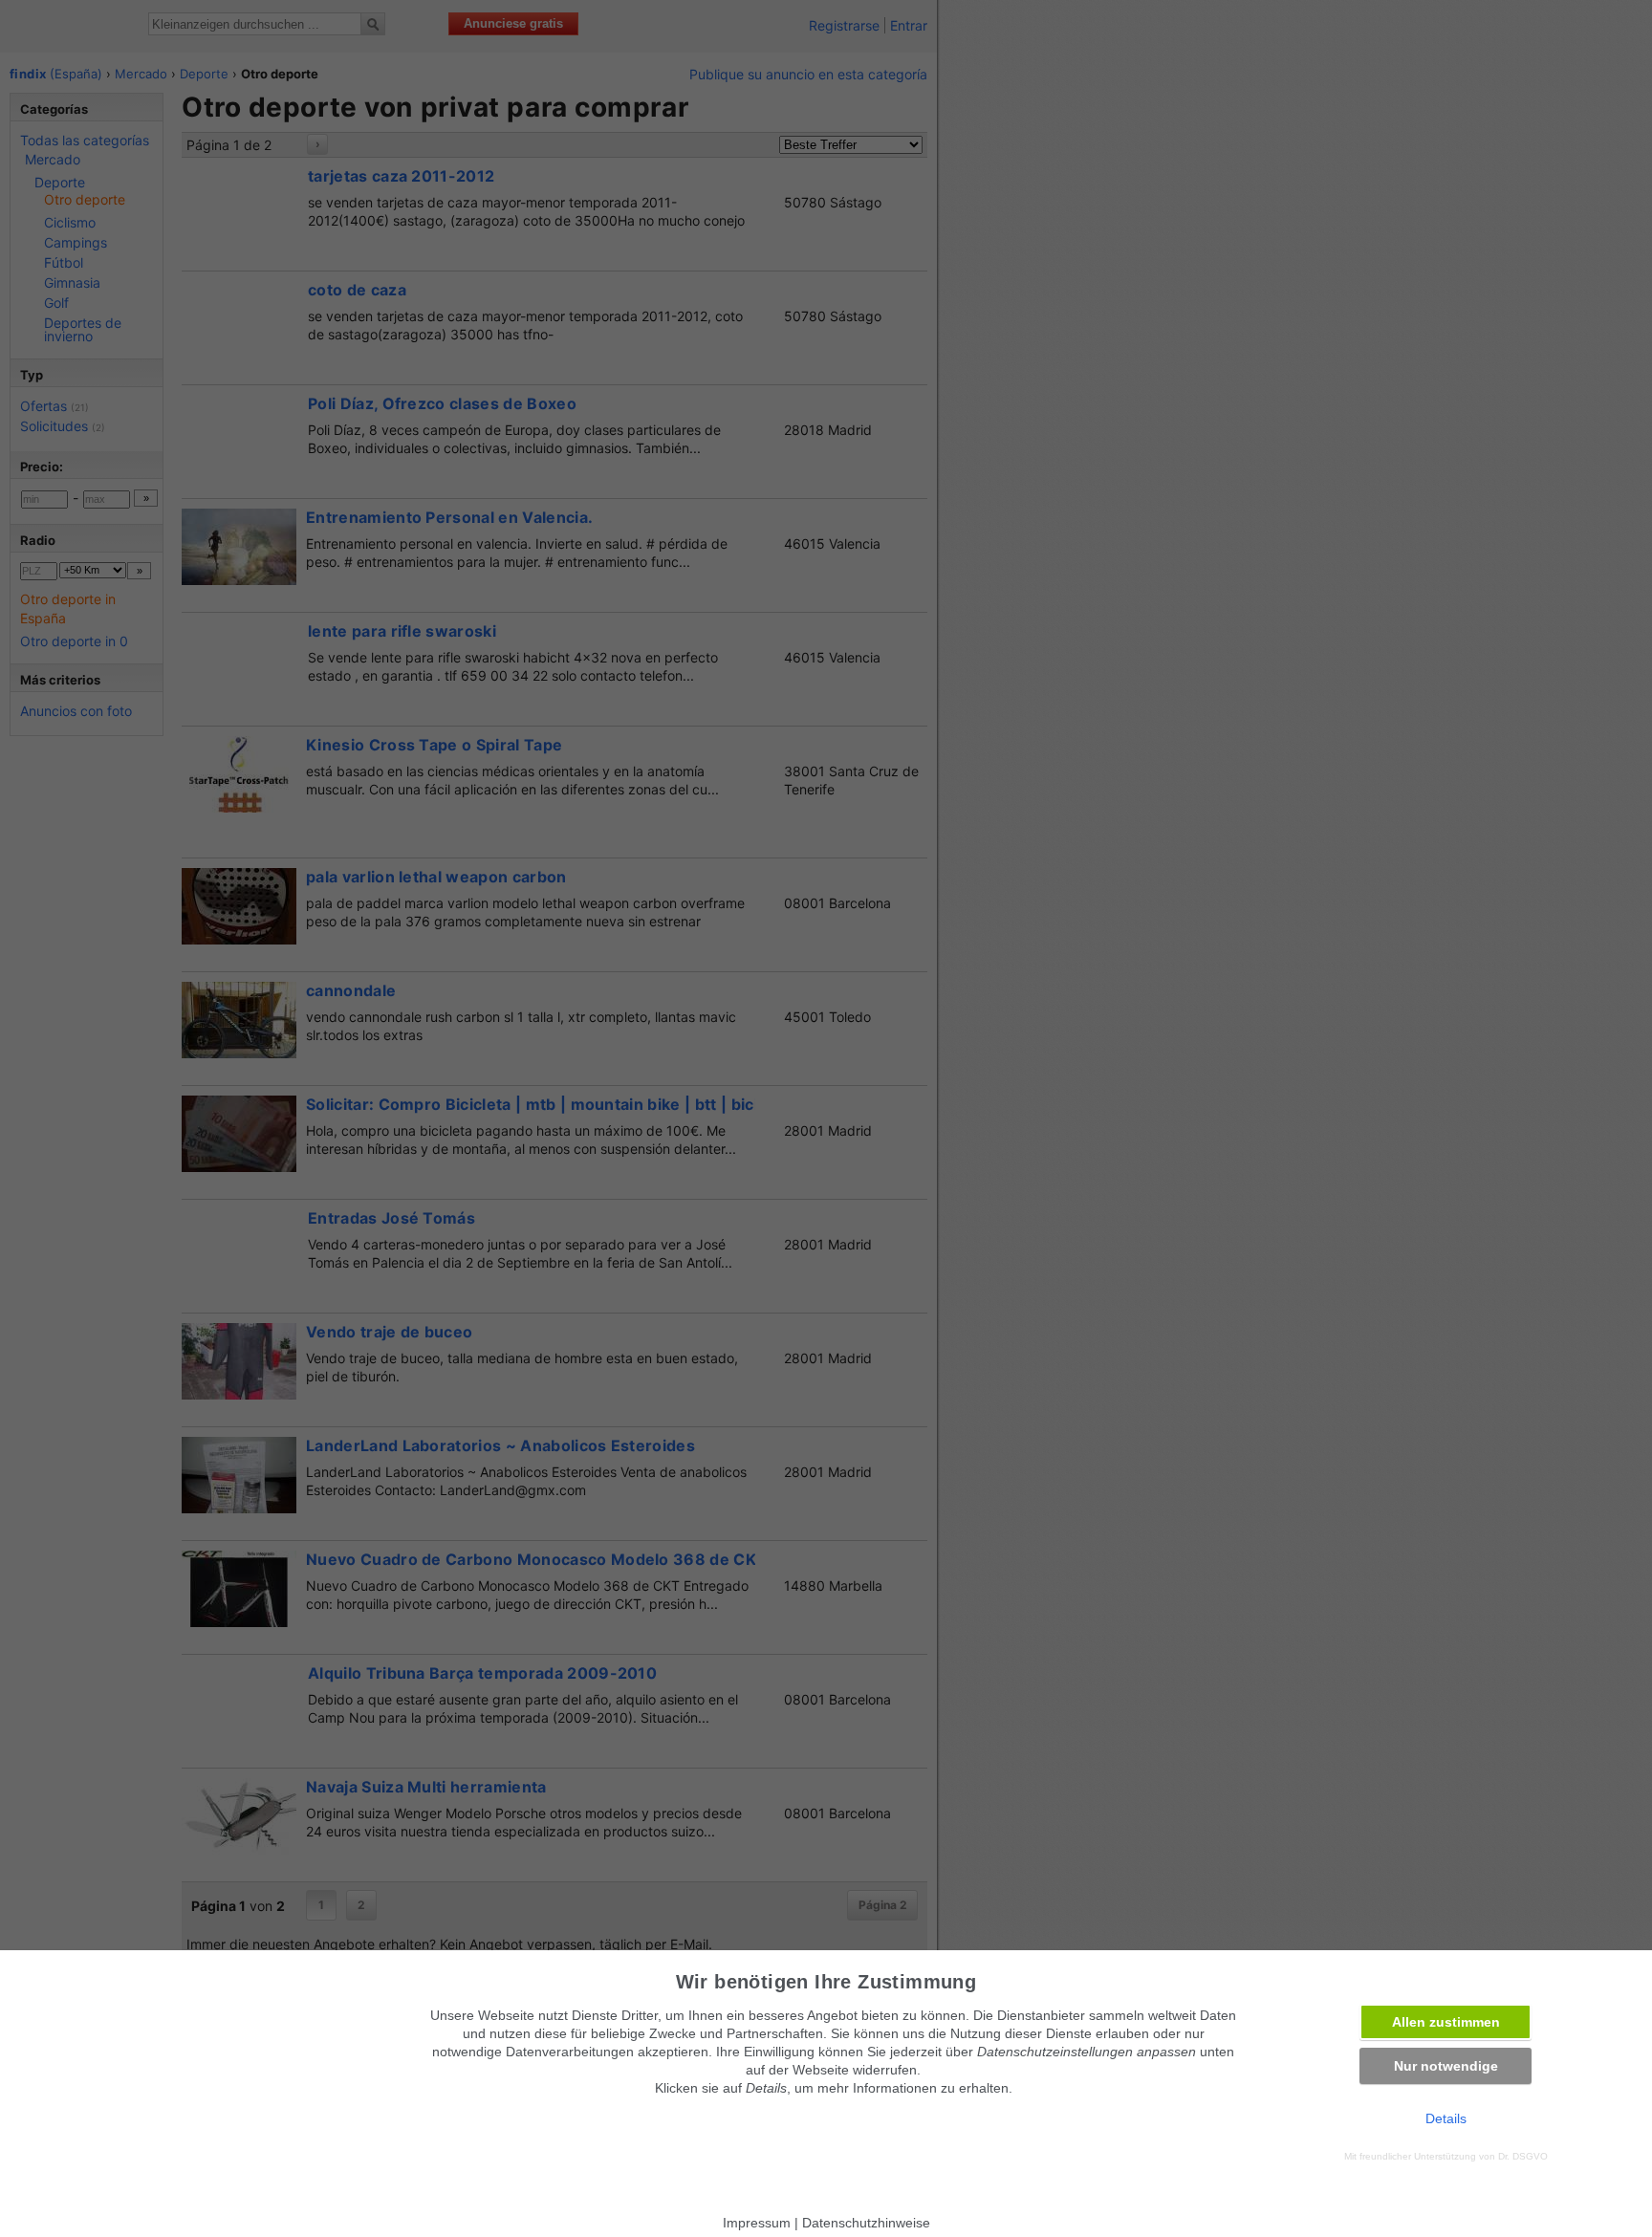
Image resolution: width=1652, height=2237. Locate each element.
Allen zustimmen (1446, 2022)
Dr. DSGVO (1523, 2156)
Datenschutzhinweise (866, 2223)
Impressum (757, 2223)
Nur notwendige (1446, 2066)
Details (1446, 2118)
